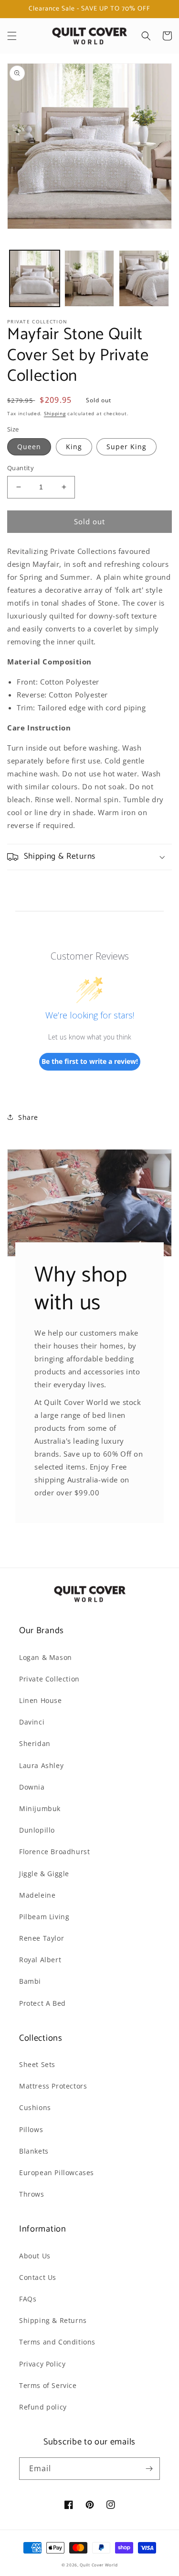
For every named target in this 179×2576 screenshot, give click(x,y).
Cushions (35, 2107)
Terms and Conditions (57, 2342)
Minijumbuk (40, 1808)
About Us (35, 2256)
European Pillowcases (57, 2172)
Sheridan (35, 1743)
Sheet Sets (37, 2064)
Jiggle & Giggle (44, 1874)
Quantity (21, 468)
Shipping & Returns (53, 2320)
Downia (32, 1787)
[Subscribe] (149, 2469)
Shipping (55, 413)
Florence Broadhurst (54, 1852)
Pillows (31, 2129)
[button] (12, 36)
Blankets (34, 2151)
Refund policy (43, 2407)
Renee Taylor (42, 1938)
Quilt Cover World (99, 2565)
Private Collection (49, 1679)
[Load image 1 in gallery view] (35, 279)
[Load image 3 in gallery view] (144, 279)
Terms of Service (48, 2385)
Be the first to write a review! (90, 1061)
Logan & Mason (46, 1657)
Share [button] (28, 1117)
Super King (126, 447)
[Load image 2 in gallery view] (89, 279)
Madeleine (37, 1895)
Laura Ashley (41, 1765)
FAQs (28, 2299)
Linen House (41, 1700)
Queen (29, 447)
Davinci (32, 1722)
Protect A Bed (42, 2003)
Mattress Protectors (53, 2086)
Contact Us (38, 2277)
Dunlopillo (37, 1830)
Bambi (30, 1981)
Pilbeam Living (44, 1917)
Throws (32, 2194)
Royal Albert (40, 1960)
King (74, 447)
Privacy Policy (42, 2364)
